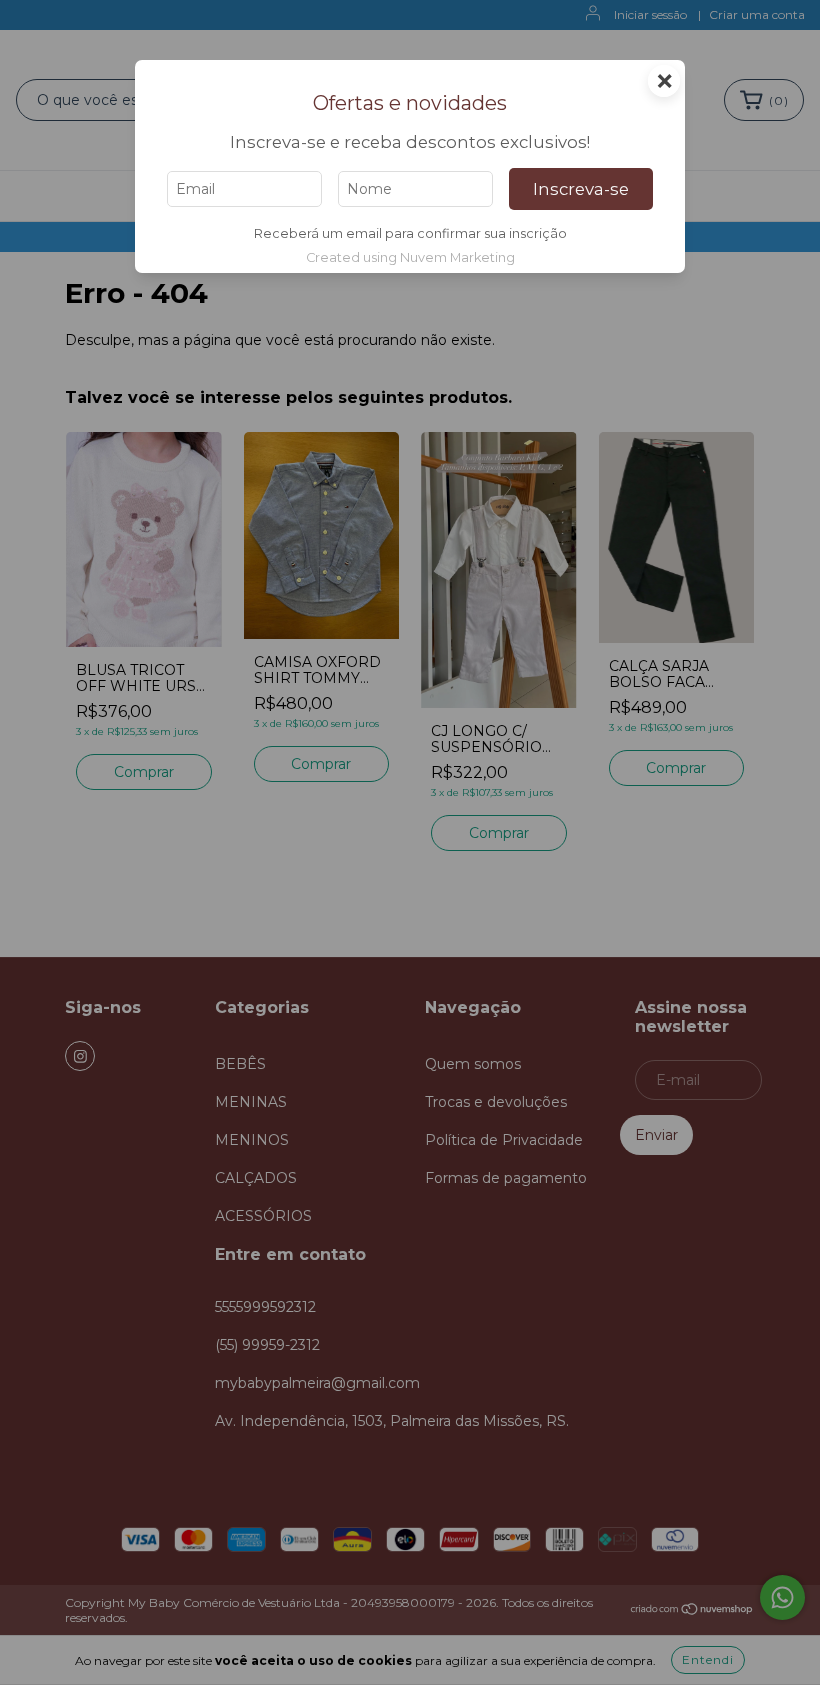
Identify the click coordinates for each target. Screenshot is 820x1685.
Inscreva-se (581, 189)
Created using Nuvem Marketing (410, 257)
